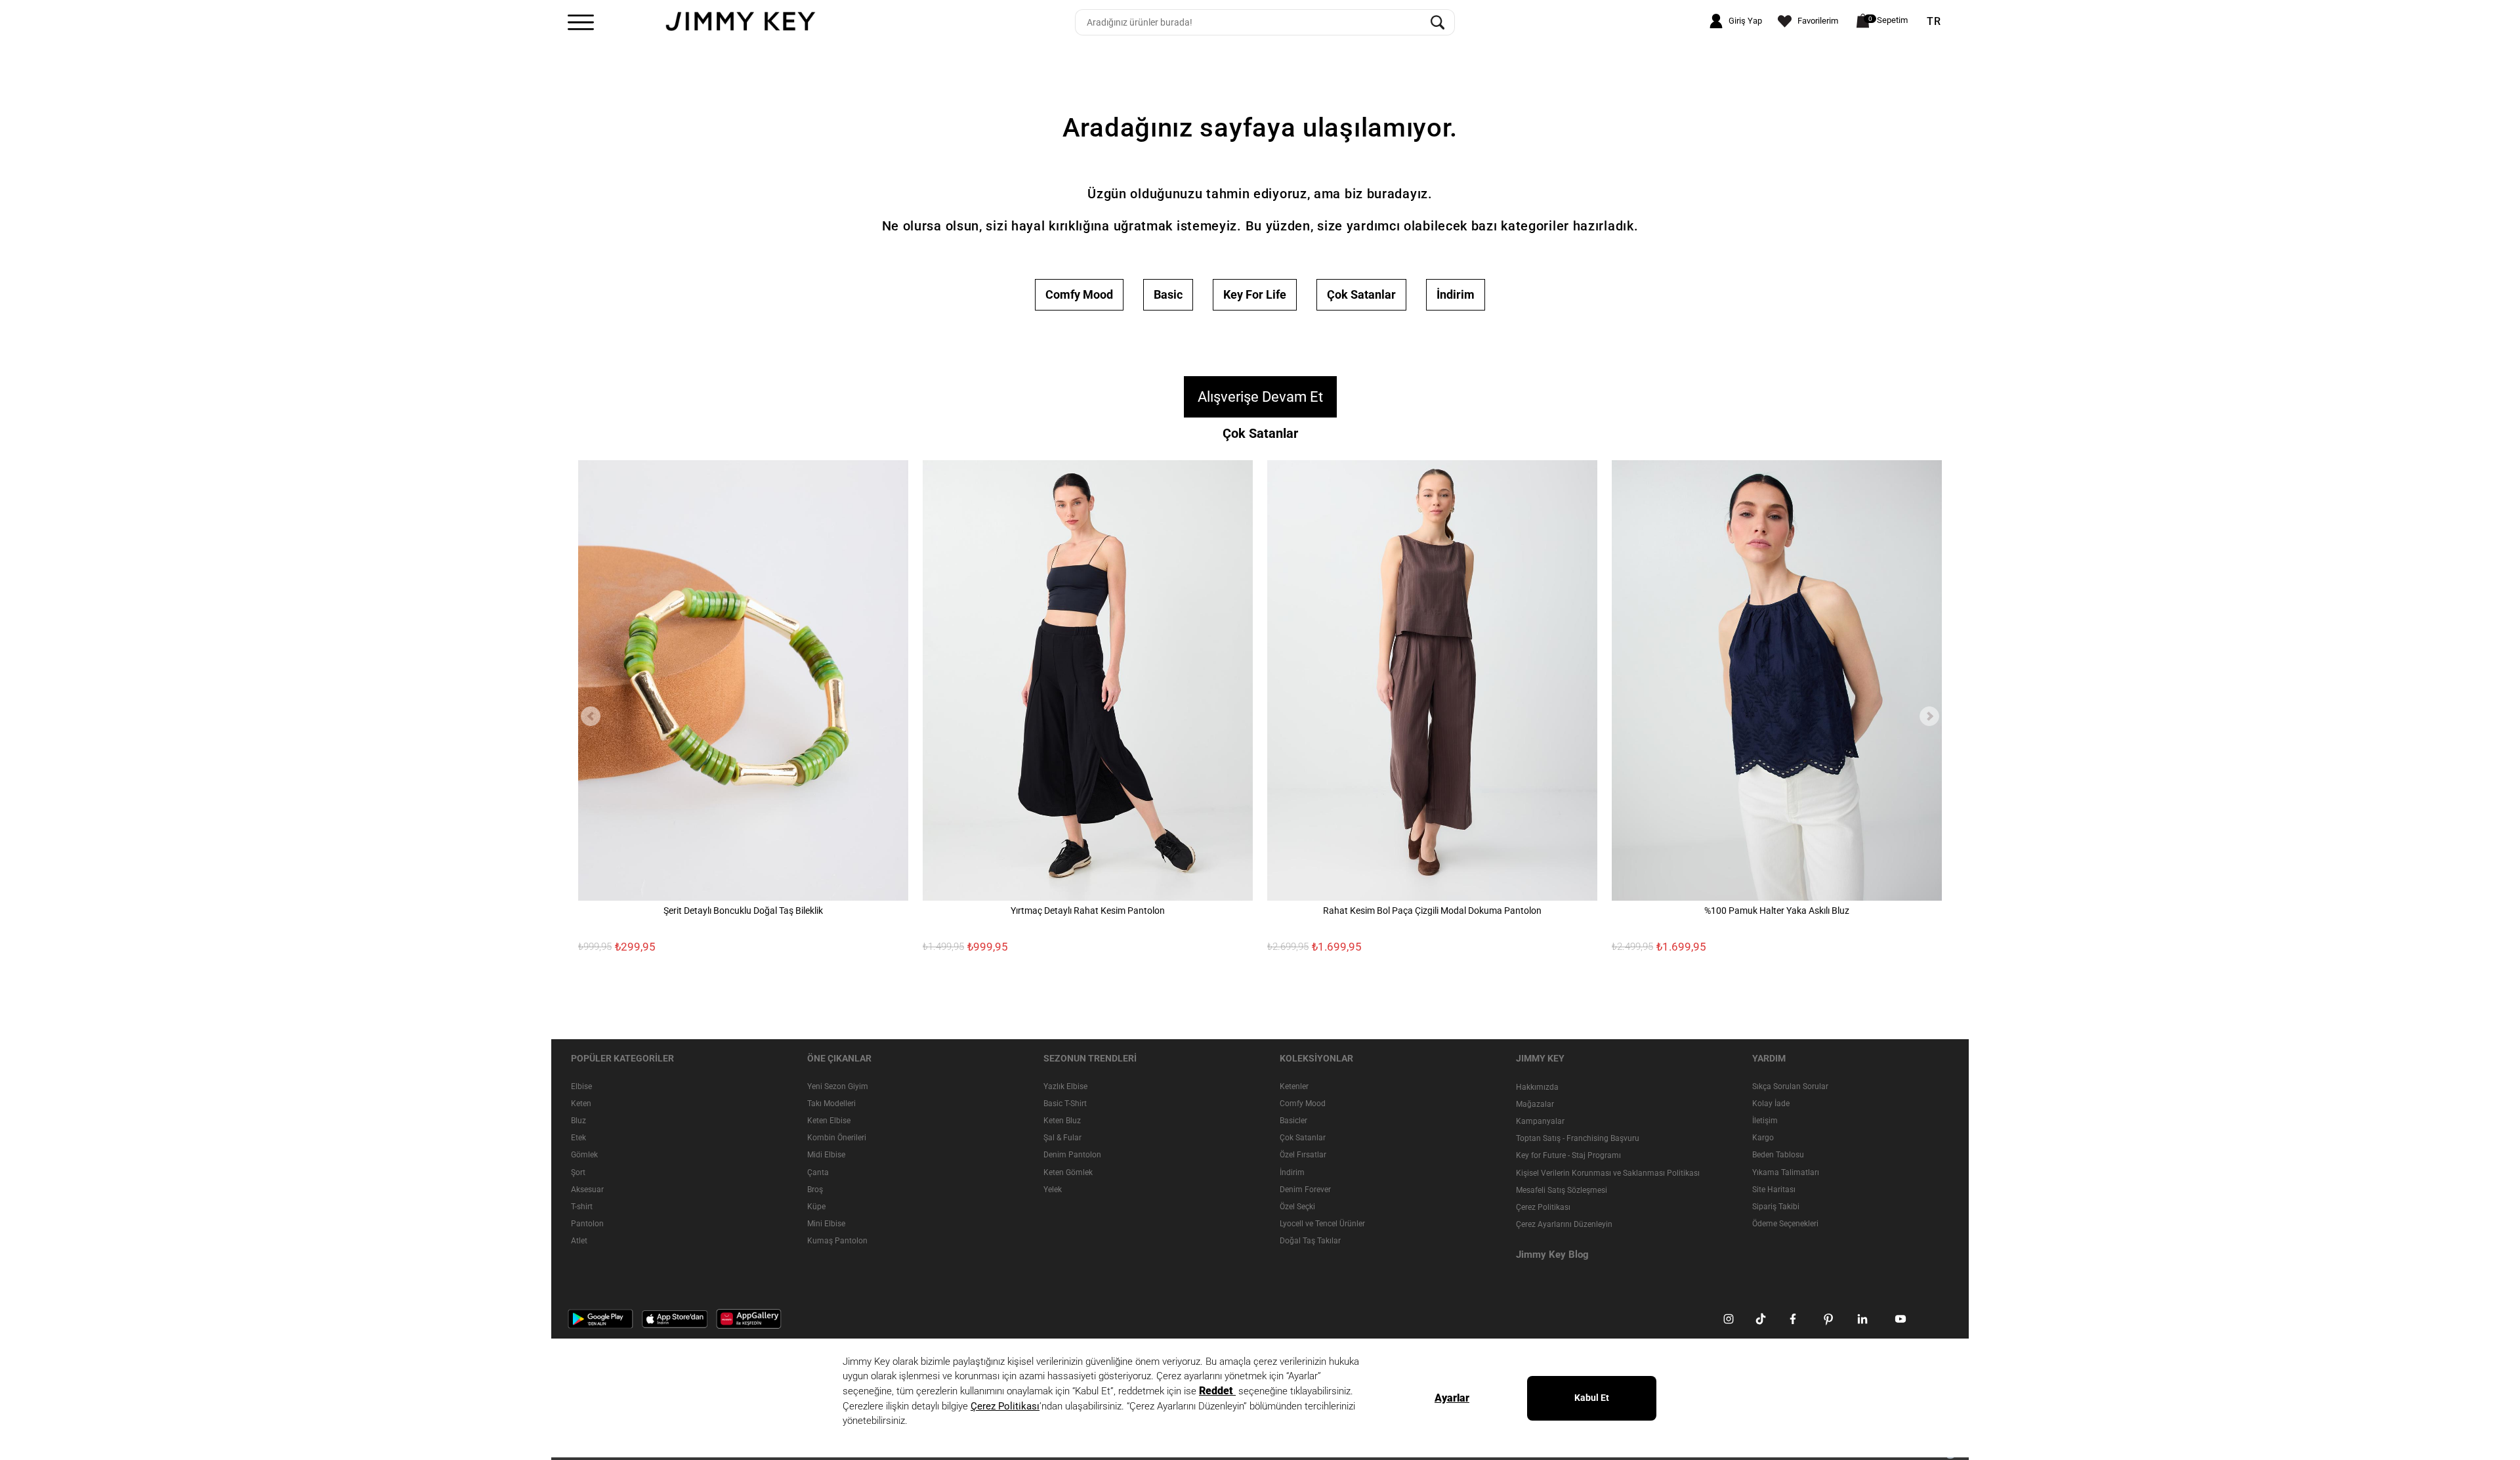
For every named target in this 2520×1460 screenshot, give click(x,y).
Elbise (581, 1086)
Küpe (816, 1207)
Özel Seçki (1297, 1207)
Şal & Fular (1062, 1138)
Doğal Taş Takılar (1310, 1241)
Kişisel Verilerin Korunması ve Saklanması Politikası (1608, 1173)
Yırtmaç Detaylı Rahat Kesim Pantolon (1088, 911)
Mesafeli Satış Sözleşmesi (1562, 1190)
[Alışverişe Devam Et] (1260, 380)
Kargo (1763, 1138)
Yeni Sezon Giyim (838, 1086)
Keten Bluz (1062, 1121)
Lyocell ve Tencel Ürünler (1322, 1224)
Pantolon (587, 1224)
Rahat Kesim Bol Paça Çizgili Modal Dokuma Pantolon (1432, 911)
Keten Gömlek (1068, 1172)
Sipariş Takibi (1776, 1207)
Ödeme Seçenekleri (1785, 1224)
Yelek (1053, 1190)
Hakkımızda (1537, 1087)
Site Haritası (1774, 1190)
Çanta (818, 1172)
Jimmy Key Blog (1552, 1255)
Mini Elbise (826, 1224)
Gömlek (584, 1155)
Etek (578, 1138)
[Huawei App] (749, 1318)
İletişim (1765, 1121)
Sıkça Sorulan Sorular (1790, 1086)
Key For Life (1255, 294)
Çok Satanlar (1361, 294)
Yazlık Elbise (1065, 1086)
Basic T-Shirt (1065, 1104)
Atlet (579, 1241)
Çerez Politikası (1543, 1207)
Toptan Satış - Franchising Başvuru (1578, 1138)
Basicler (1293, 1121)
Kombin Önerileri (837, 1138)
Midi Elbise (826, 1155)
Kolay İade (1771, 1104)
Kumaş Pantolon (837, 1241)
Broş (815, 1190)
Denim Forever (1305, 1190)
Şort (578, 1172)
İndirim (1456, 294)
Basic (1168, 294)
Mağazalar (1535, 1104)
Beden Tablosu (1778, 1155)
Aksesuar (587, 1190)
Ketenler (1294, 1086)
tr (1934, 22)
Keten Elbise (829, 1121)
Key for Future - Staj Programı (1568, 1155)
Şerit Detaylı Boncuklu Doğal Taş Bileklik (743, 911)
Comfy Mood (1079, 294)
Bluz (578, 1121)
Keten (581, 1104)
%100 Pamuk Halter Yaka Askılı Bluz (1777, 911)
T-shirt (582, 1207)
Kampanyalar (1540, 1121)
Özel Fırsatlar (1303, 1155)
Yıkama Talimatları (1786, 1172)
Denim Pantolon (1072, 1155)
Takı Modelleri (831, 1104)
